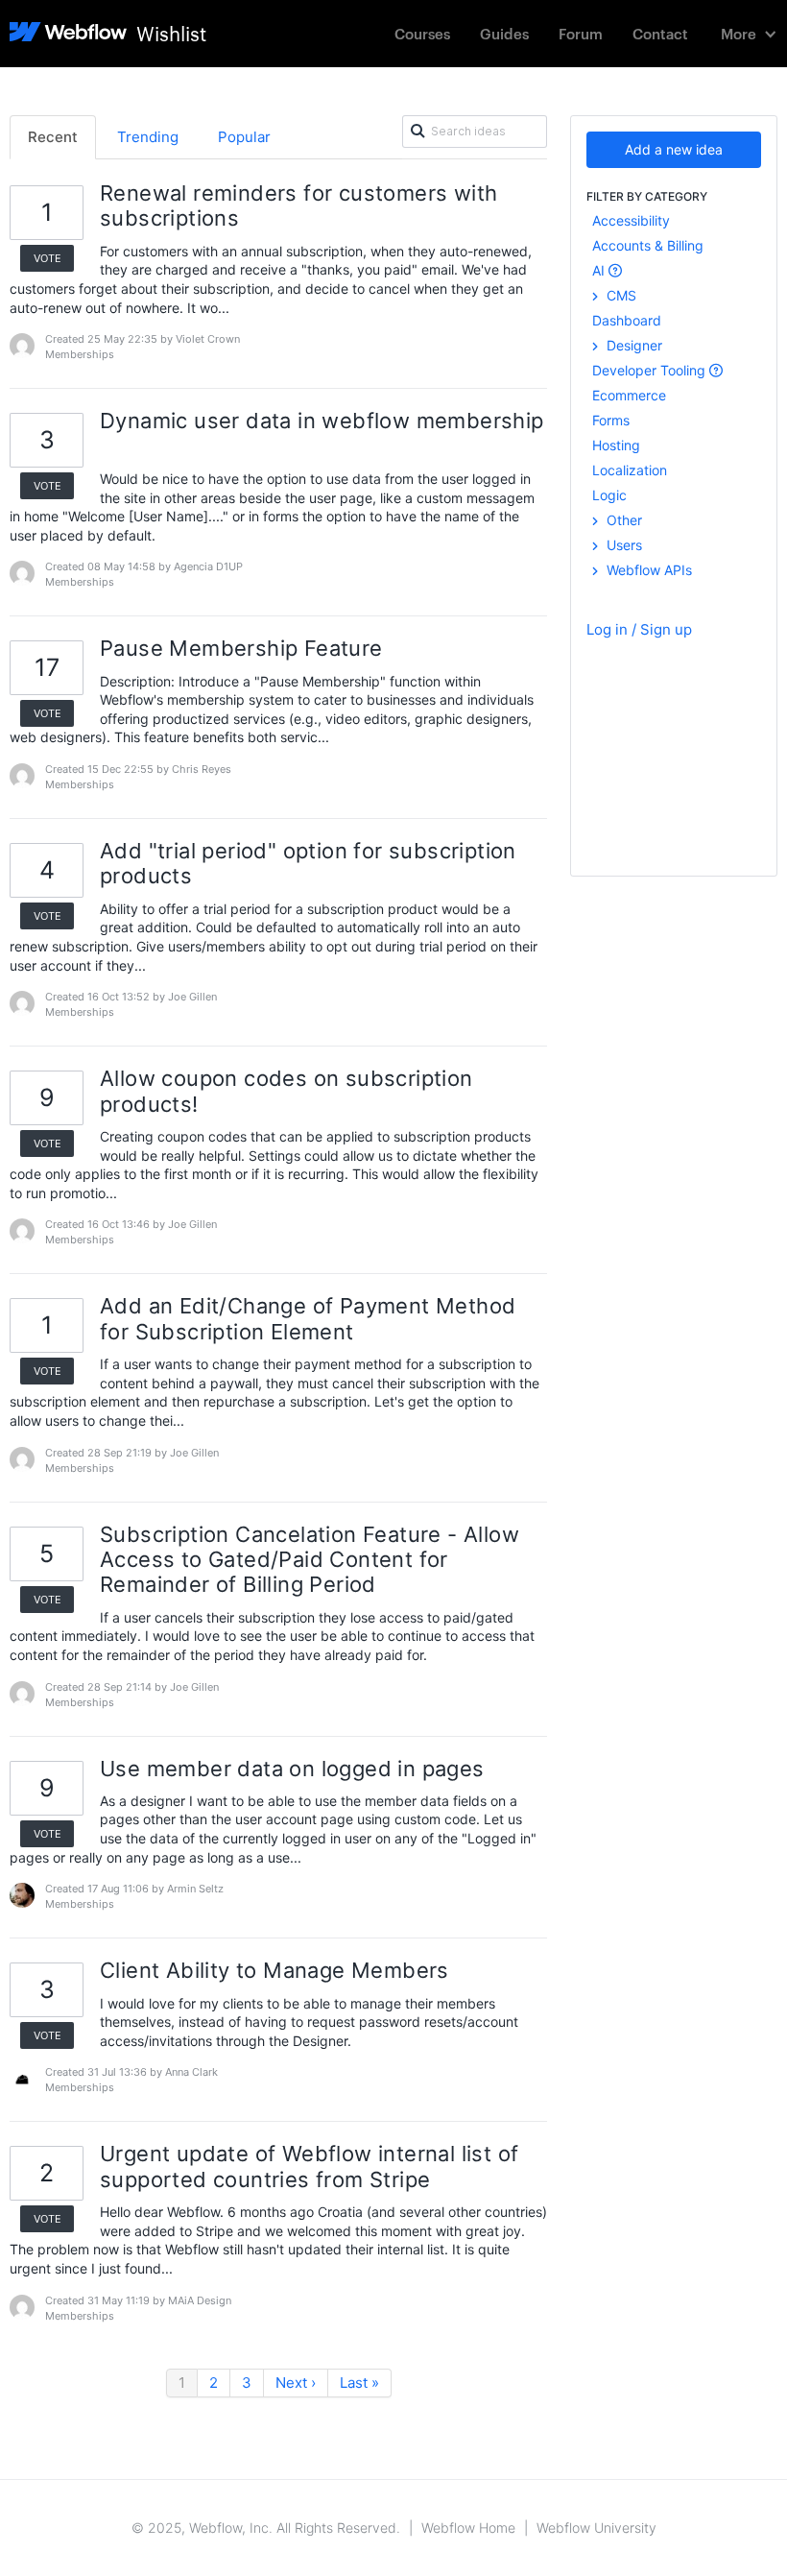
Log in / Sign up (639, 629)
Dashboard (627, 320)
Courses (422, 33)
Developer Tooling (651, 370)
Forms (611, 420)
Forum (581, 33)
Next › (296, 2383)
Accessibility (631, 220)
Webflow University (596, 2528)
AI (600, 270)
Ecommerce (629, 395)
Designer (632, 345)
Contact (660, 33)
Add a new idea (674, 149)
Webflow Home (468, 2528)
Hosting (616, 445)
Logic (609, 495)
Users (622, 545)
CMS (620, 295)
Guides (504, 33)
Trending (148, 137)
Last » (359, 2383)
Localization (630, 470)
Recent (53, 137)
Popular (244, 137)
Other (622, 520)
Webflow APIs (647, 570)
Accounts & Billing (648, 245)
